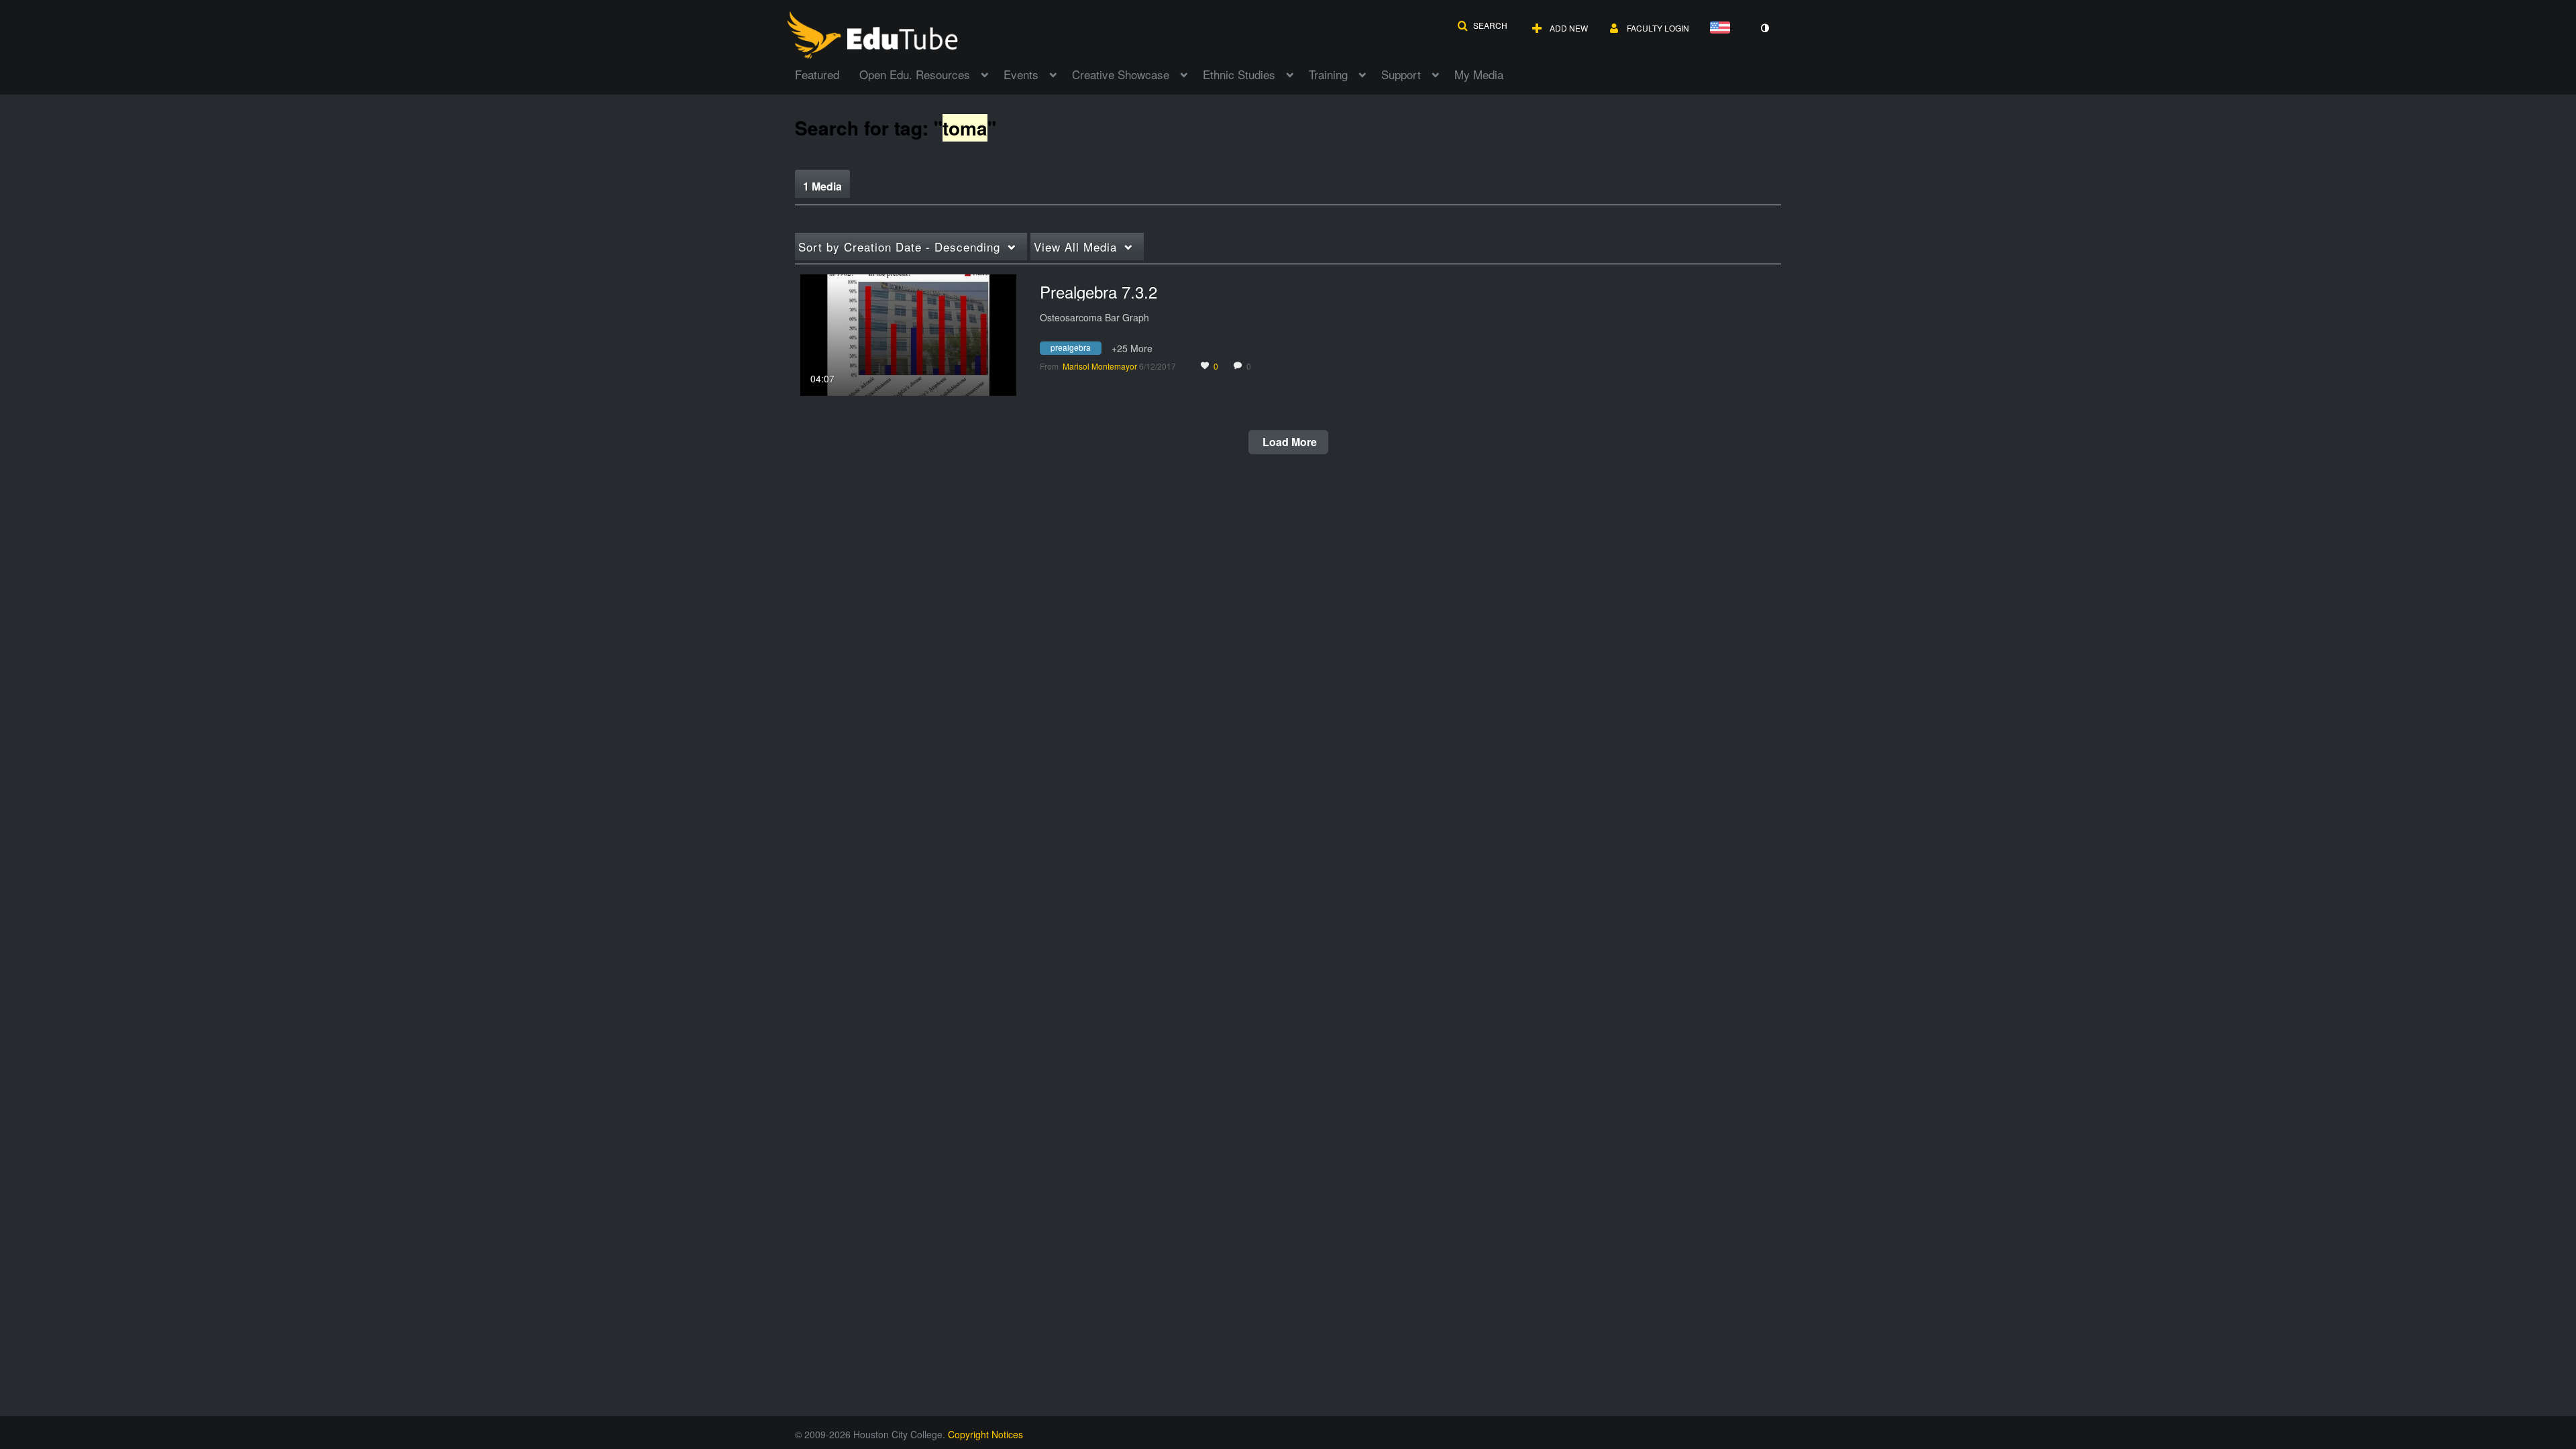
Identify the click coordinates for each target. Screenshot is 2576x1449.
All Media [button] (1075, 247)
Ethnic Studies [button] (1239, 74)
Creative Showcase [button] (1121, 74)
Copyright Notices (985, 1434)
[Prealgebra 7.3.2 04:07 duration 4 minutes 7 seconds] (908, 333)
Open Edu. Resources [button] (915, 74)
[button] (1482, 25)
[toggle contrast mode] (1764, 28)
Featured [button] (817, 74)
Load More (1288, 442)
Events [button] (1021, 74)
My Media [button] (1479, 74)
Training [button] (1328, 74)
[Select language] (1723, 29)
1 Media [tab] (822, 186)
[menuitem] (827, 73)
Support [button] (1401, 74)
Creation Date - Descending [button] (899, 247)
